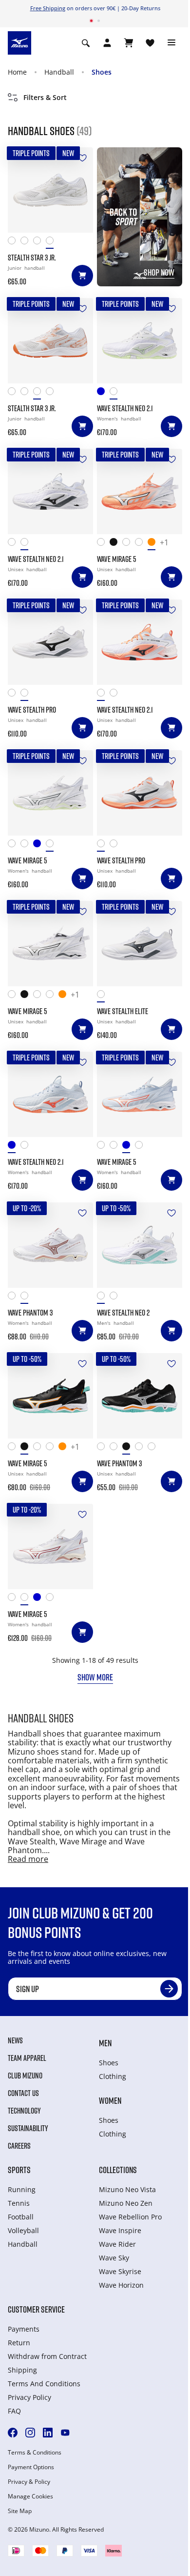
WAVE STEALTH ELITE (123, 1011)
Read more (28, 1859)
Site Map (20, 2511)
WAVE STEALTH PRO (32, 710)
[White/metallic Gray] (103, 996)
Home (17, 72)
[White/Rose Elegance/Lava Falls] (27, 243)
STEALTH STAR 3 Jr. (32, 258)
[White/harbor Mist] (52, 243)
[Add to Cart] (82, 276)
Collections (118, 2170)
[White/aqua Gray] (116, 393)
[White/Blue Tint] (14, 846)
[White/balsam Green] (52, 846)
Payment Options (31, 2467)
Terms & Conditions (35, 2453)
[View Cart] (129, 43)
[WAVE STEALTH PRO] (50, 642)
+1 (164, 543)
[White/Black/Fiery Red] (14, 243)
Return (19, 2343)
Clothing (113, 2076)
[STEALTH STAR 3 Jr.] (50, 190)
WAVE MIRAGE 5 (117, 559)
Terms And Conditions (44, 2384)
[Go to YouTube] (65, 2433)
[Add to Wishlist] (82, 158)
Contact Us (23, 2093)
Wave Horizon (121, 2285)
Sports (19, 2170)
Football (21, 2217)
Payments (24, 2329)
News (15, 2040)
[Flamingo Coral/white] (154, 544)
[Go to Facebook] (13, 2433)
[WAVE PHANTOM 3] (50, 1245)
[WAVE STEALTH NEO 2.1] (140, 341)
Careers (19, 2146)
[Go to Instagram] (30, 2433)
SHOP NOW (159, 272)
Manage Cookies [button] (30, 2496)
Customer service (36, 2309)
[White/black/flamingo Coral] (14, 544)
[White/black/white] (27, 695)
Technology (24, 2111)
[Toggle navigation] (171, 43)
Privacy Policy (29, 2397)
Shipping (22, 2370)
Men (105, 2043)
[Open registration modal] (107, 43)
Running (22, 2189)
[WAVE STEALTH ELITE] (140, 944)
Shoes (102, 72)
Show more (95, 1677)
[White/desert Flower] (39, 243)
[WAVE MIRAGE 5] (140, 491)
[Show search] (86, 43)
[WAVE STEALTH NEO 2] (140, 1245)
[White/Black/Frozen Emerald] (103, 544)
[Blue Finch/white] (39, 846)
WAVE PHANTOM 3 (30, 1313)
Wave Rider (117, 2244)
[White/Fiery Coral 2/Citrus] (116, 1448)
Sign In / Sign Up (147, 8)
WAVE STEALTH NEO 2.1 (125, 408)
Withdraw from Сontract (47, 2356)
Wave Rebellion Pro (130, 2217)
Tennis (19, 2203)
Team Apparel (27, 2058)
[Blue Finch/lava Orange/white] (103, 393)
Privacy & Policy (29, 2482)
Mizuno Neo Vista (127, 2189)
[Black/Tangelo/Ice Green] (116, 544)
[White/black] (27, 544)
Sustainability (28, 2128)
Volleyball (23, 2230)
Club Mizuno (25, 2076)
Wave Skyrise (120, 2271)
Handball (59, 72)
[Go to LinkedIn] (48, 2433)
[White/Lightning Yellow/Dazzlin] (129, 544)
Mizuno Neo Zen (126, 2203)
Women (110, 2100)
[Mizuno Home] (19, 42)
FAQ (14, 2411)
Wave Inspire (120, 2230)
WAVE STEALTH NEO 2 (123, 1313)
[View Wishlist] (150, 43)
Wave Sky (114, 2258)
